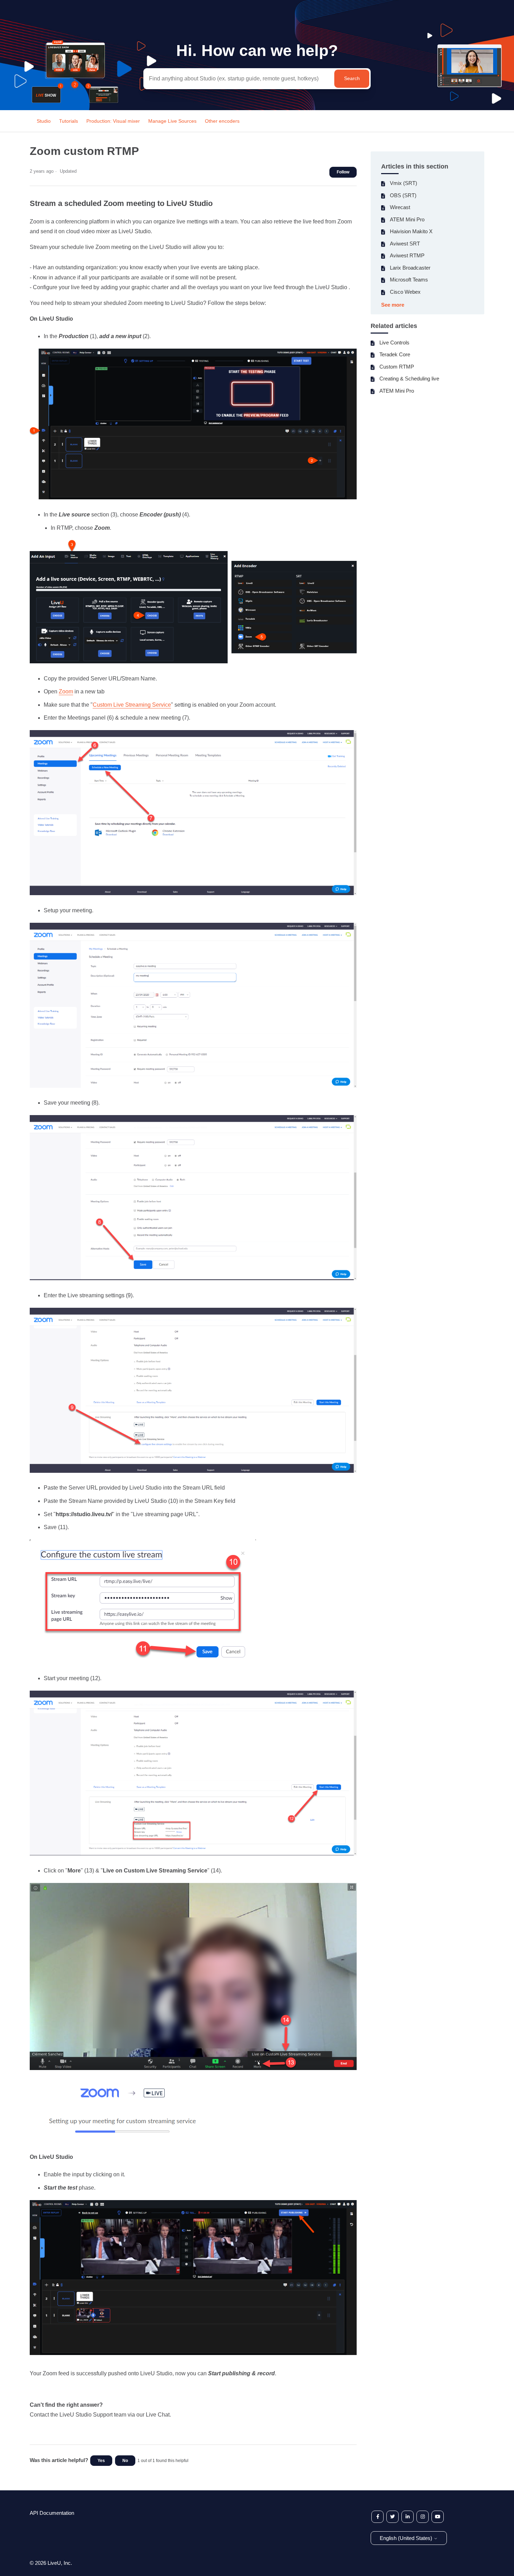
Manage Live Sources (173, 121)
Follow (343, 172)
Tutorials (69, 121)
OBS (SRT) (403, 195)
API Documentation (52, 2513)
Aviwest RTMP (407, 255)
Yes (101, 2461)
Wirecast (400, 207)
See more (393, 305)
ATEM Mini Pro (407, 219)
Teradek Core (395, 354)
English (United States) (407, 2538)
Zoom (66, 691)
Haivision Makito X (411, 231)
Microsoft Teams (409, 280)
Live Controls (394, 342)
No (125, 2461)
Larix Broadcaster (410, 268)
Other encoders (222, 121)
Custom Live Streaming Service (132, 705)
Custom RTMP (397, 367)
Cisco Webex (405, 292)
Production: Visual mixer (113, 121)
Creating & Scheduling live (409, 379)
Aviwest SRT (405, 244)
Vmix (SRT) (404, 183)
